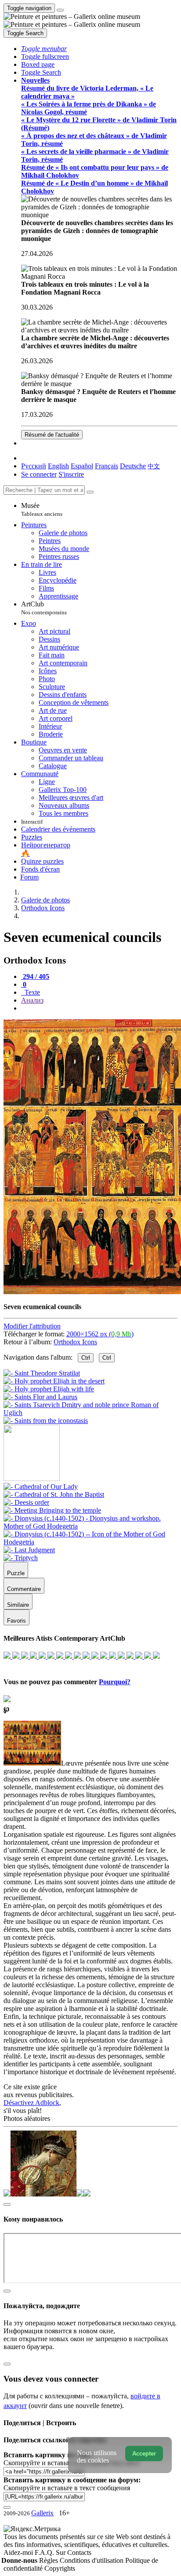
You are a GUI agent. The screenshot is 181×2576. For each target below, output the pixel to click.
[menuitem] (154, 466)
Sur (62, 2552)
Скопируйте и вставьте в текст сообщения (67, 2488)
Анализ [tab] (32, 1000)
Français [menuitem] (107, 466)
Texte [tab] (31, 992)
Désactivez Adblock (31, 2103)
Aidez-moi (19, 2552)
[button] (44, 49)
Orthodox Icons (75, 1342)
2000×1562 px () (100, 1334)
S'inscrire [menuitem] (71, 474)
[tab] (35, 976)
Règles (49, 2560)
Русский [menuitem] (34, 466)
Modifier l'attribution (32, 1326)
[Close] (90, 492)
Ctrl (86, 1358)
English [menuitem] (58, 466)
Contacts (79, 2552)
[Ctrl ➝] (41, 1487)
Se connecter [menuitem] (39, 474)
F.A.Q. (45, 2552)
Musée (42, 509)
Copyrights (60, 2568)
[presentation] (99, 1008)
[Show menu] (60, 10)
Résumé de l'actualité (52, 435)
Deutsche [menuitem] (133, 466)
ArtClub (44, 608)
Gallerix (42, 2513)
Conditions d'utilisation (92, 2560)
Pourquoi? (115, 1682)
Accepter (144, 2454)
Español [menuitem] (82, 466)
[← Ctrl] (46, 1421)
